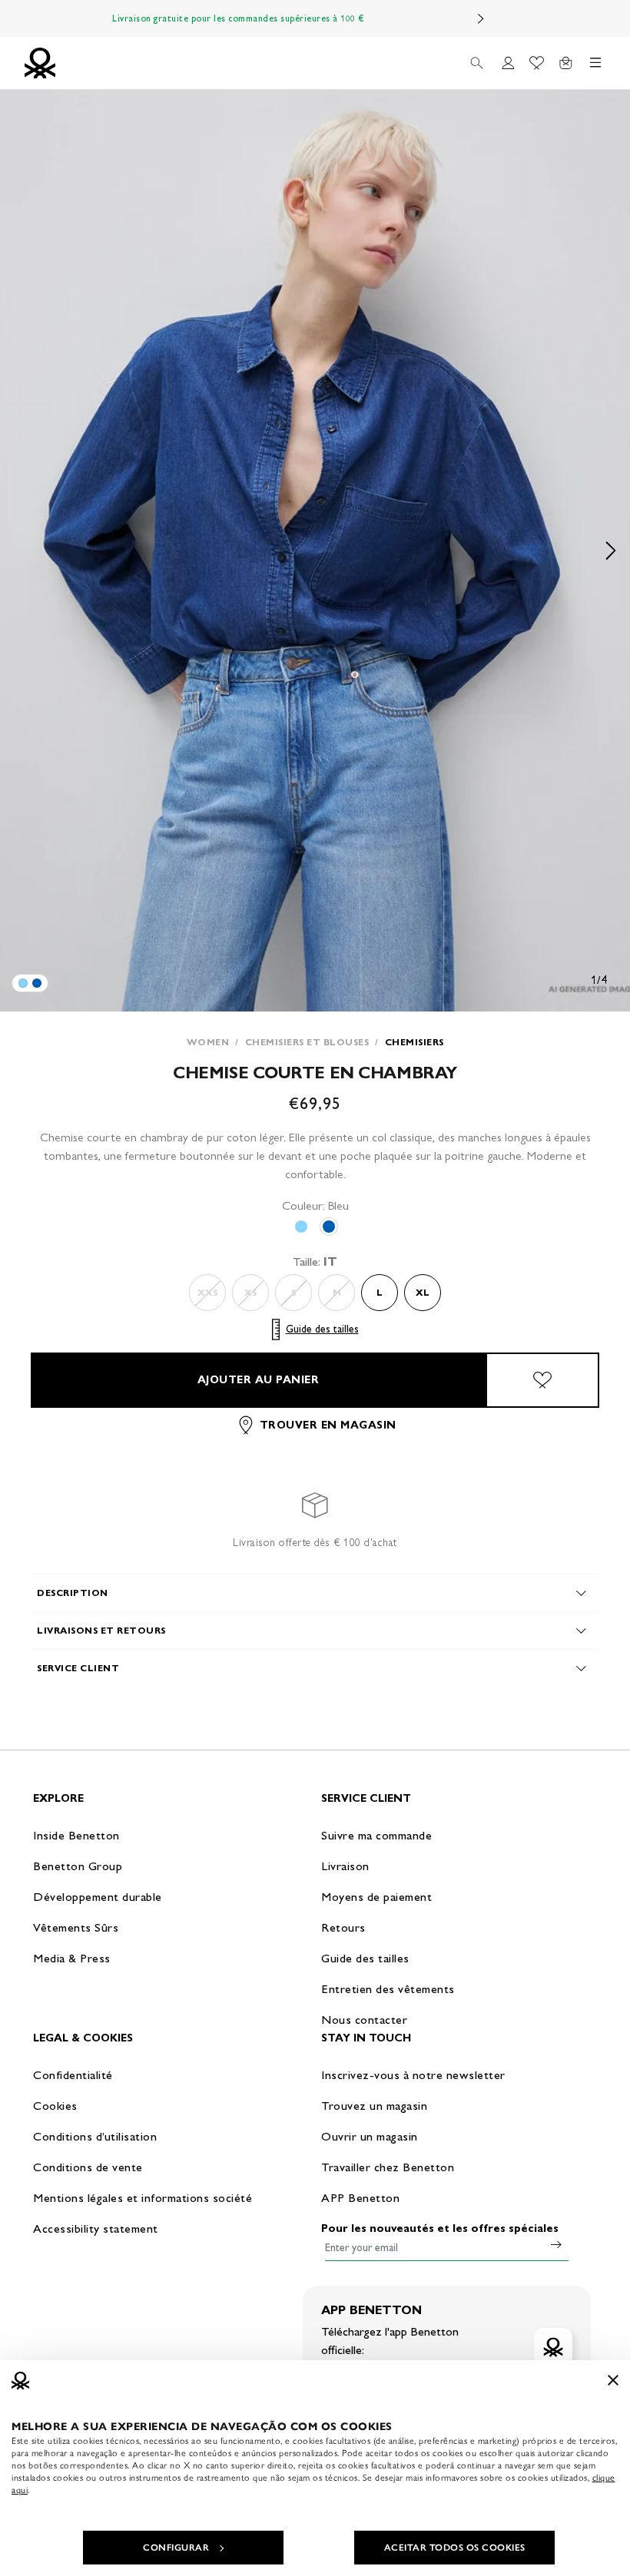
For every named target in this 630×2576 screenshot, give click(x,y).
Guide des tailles (322, 1329)
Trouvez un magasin (374, 2106)
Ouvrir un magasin (370, 2136)
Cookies (55, 2106)
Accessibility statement (96, 2228)
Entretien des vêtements (388, 1989)
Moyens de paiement (376, 1897)
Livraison (345, 1866)
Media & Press (72, 1958)
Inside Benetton (76, 1835)
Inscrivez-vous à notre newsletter (413, 2075)
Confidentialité (73, 2075)
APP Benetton (360, 2198)
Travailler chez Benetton (388, 2167)
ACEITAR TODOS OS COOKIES (455, 2548)
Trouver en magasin (328, 1425)
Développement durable (98, 1897)
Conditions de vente (88, 2167)
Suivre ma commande (376, 1835)
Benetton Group (78, 1866)
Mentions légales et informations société (143, 2198)
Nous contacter (364, 2020)
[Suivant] (481, 18)
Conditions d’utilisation (95, 2136)
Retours (343, 1927)
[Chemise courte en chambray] (23, 983)
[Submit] (556, 2244)
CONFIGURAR (176, 2548)
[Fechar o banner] (613, 2380)
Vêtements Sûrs (76, 1927)
